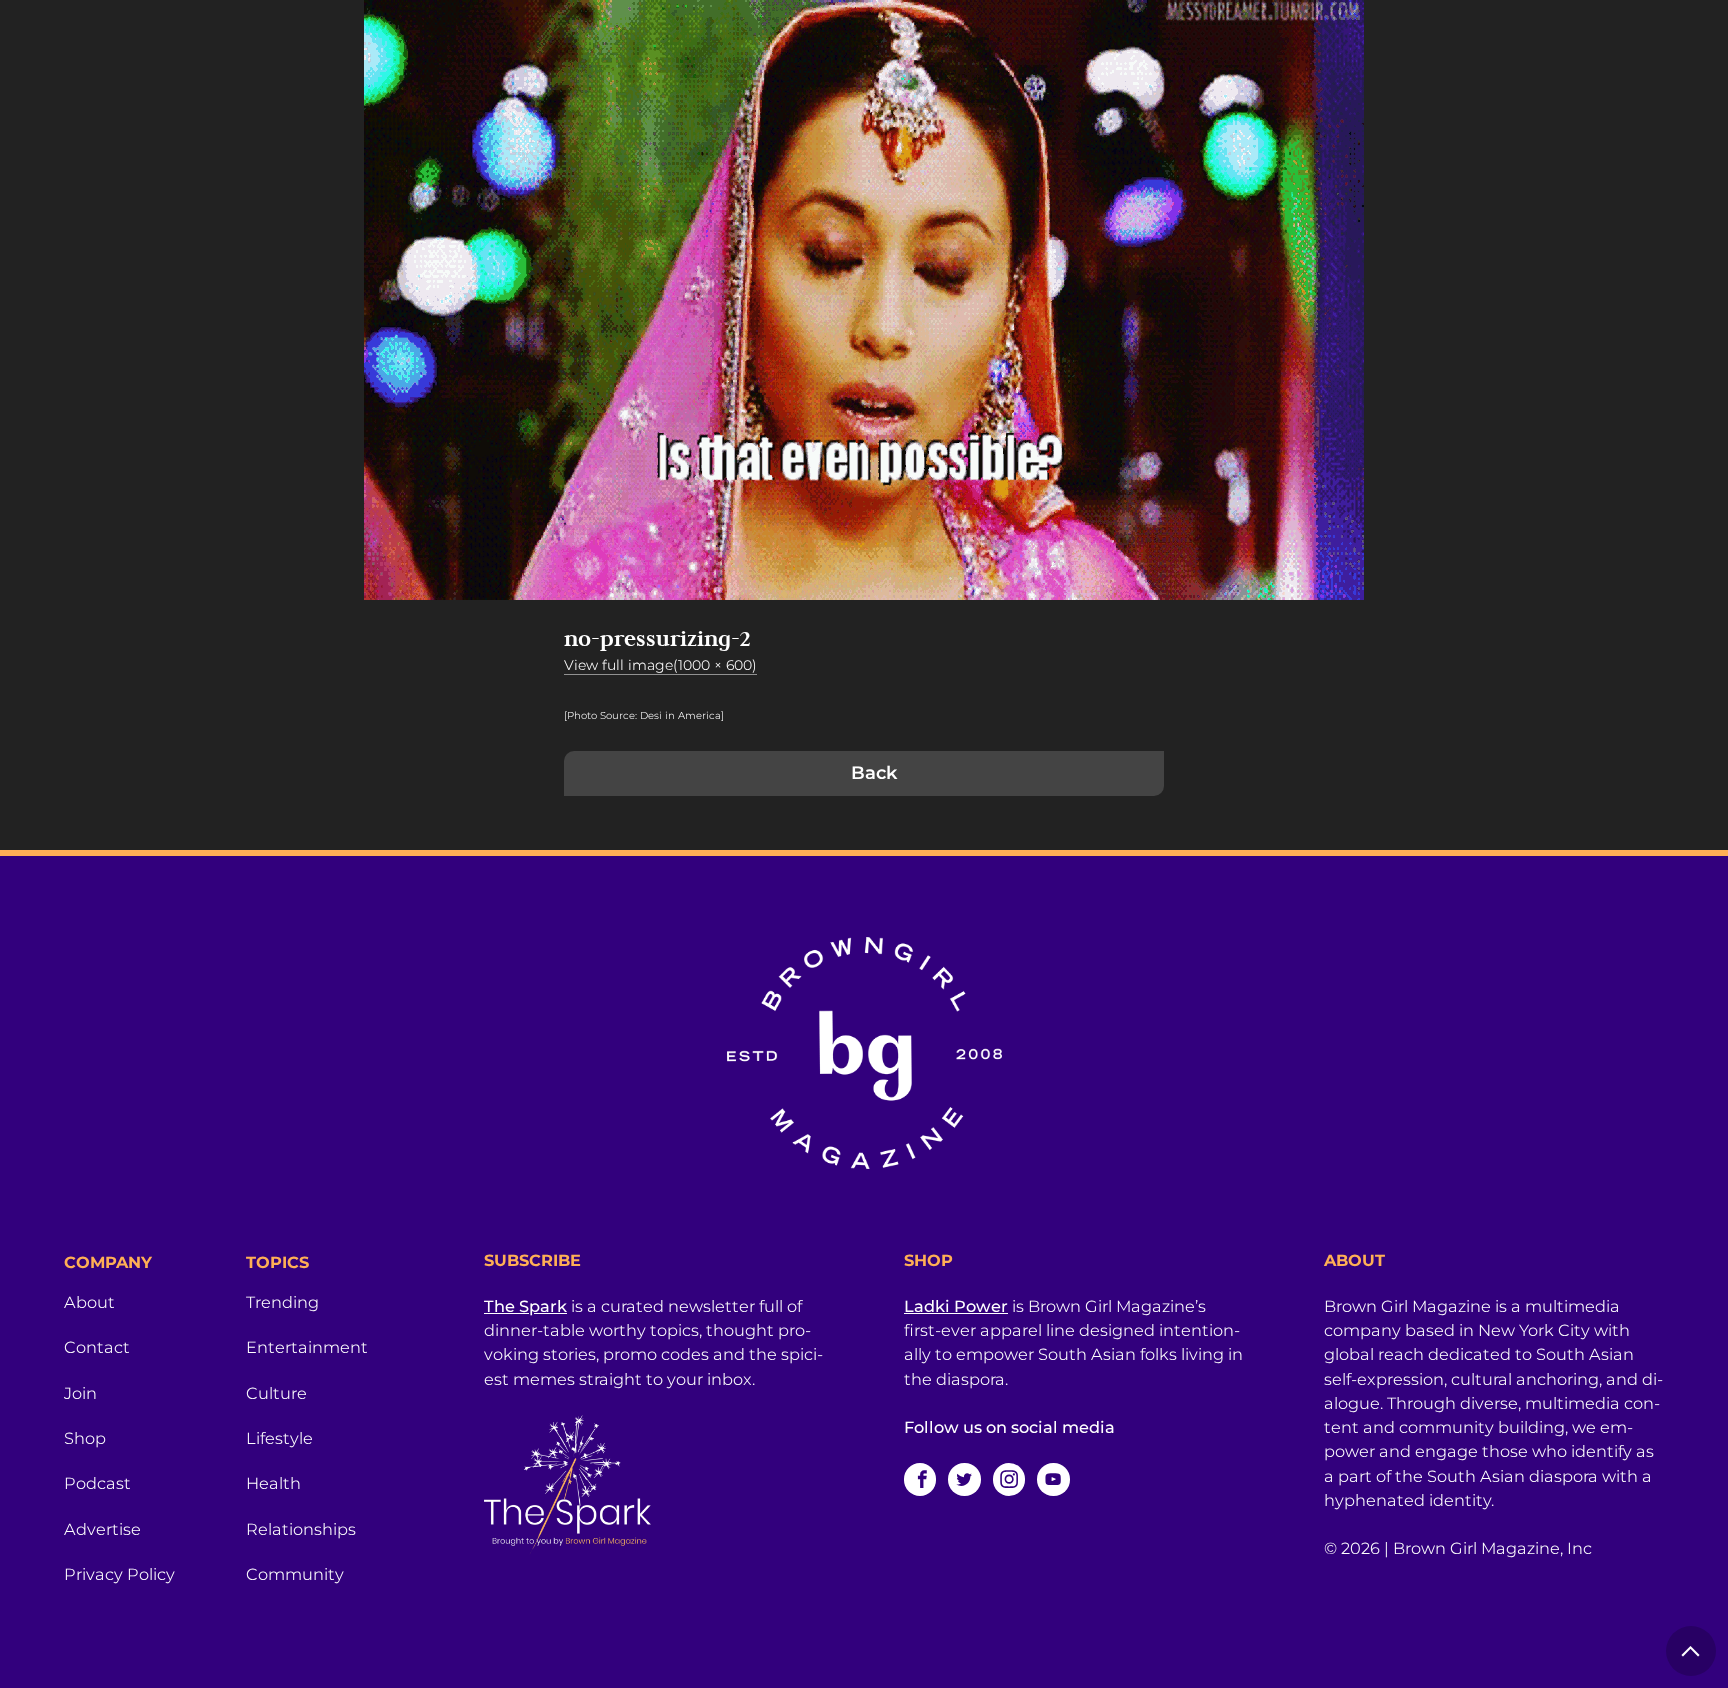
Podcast (97, 1483)
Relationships (301, 1529)
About (89, 1302)
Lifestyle (279, 1438)
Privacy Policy (119, 1574)
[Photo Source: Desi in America (642, 715)
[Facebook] (920, 1479)
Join (80, 1393)
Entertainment (307, 1347)
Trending (282, 1302)
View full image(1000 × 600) (660, 665)
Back (874, 773)
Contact (97, 1347)
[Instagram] (1009, 1479)
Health (273, 1483)
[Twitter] (964, 1479)
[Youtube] (1053, 1479)
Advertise (102, 1529)
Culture (276, 1393)
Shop (85, 1438)
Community (295, 1574)
